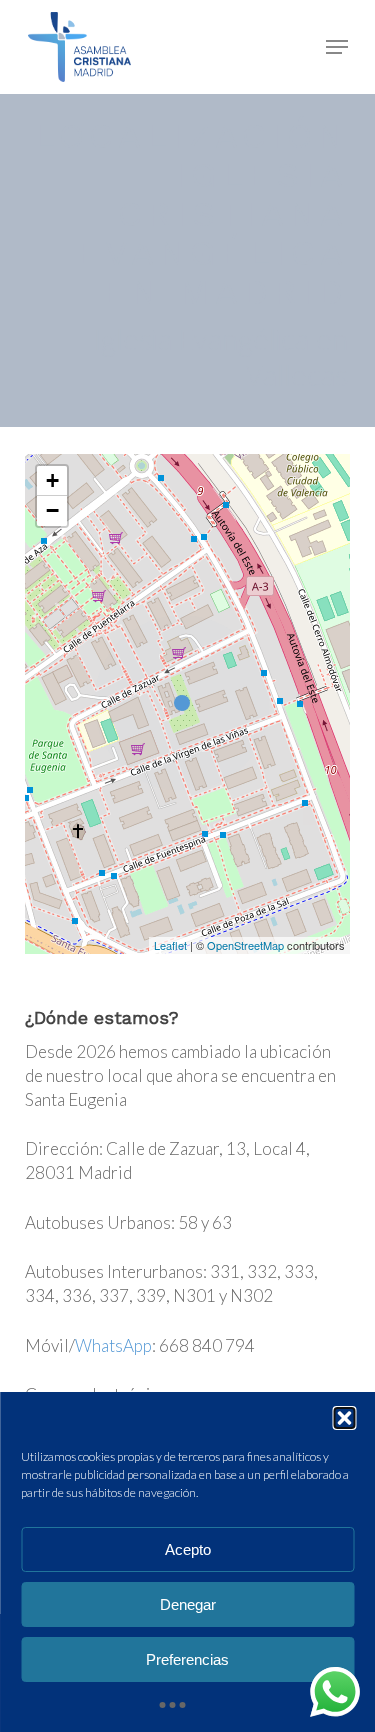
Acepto (188, 1549)
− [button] (52, 510)
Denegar (188, 1604)
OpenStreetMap (245, 945)
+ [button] (52, 480)
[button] (344, 1418)
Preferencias (187, 1659)
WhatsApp (113, 1345)
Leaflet (170, 945)
